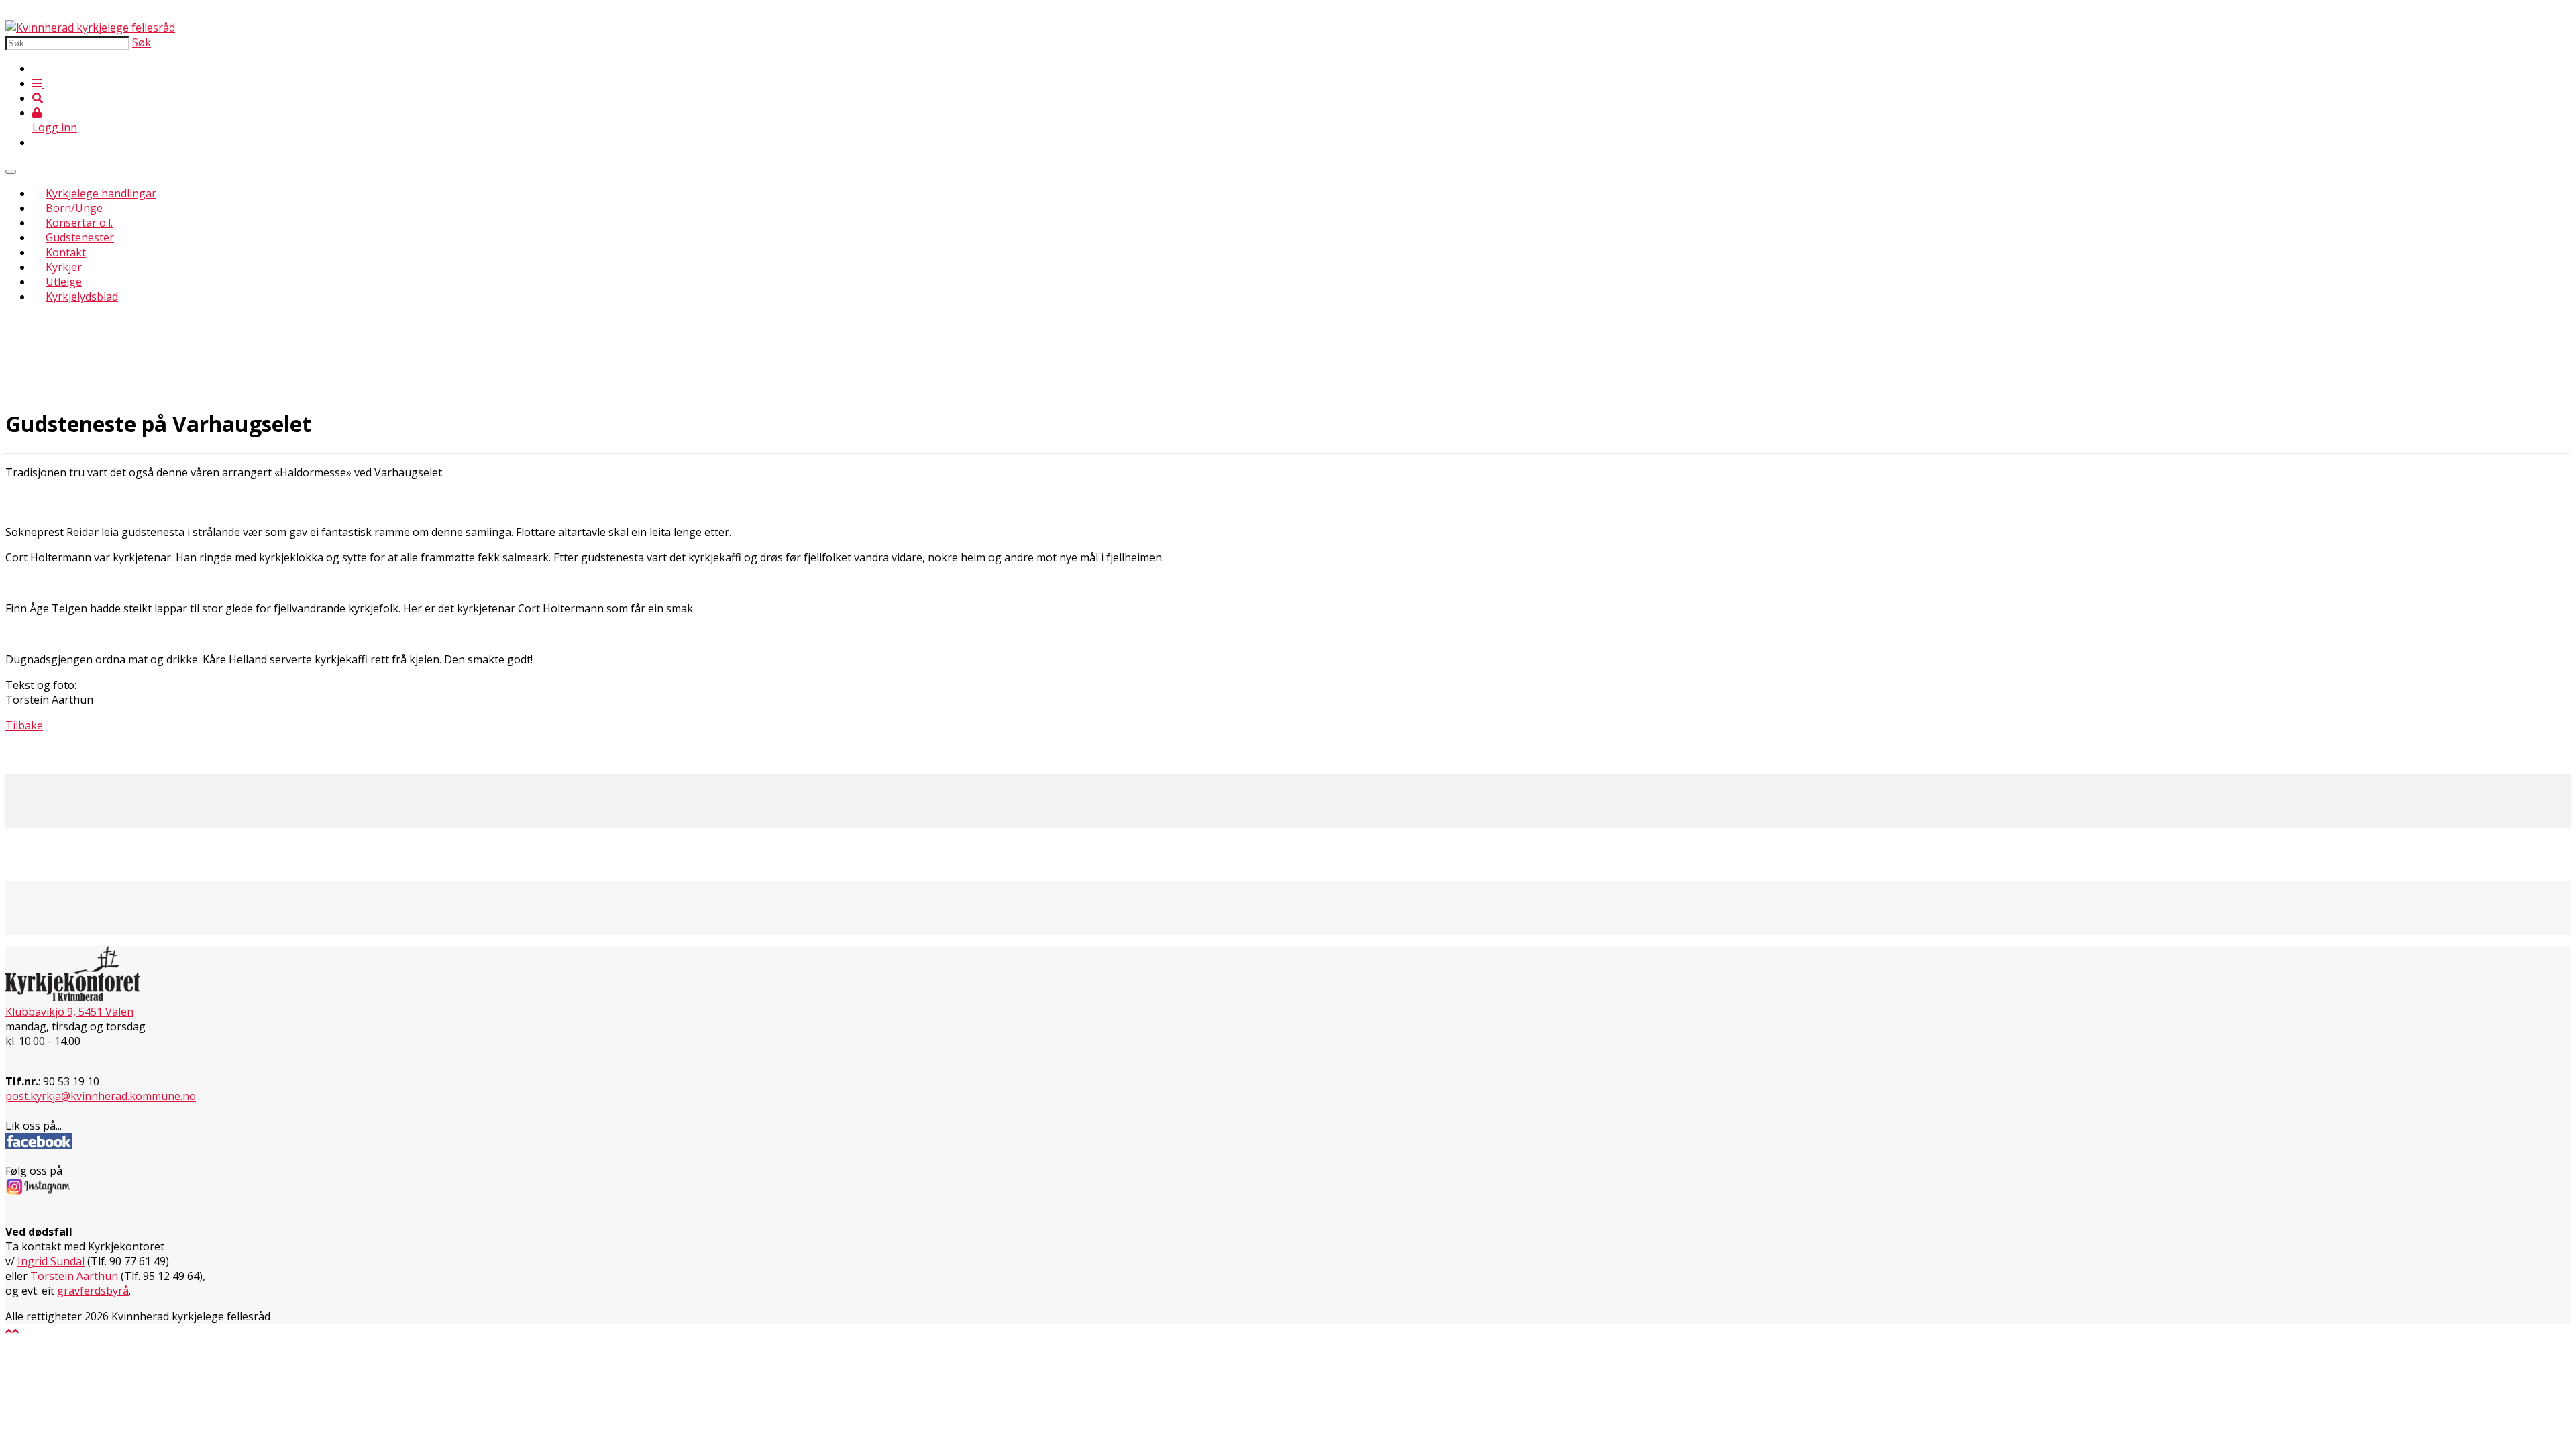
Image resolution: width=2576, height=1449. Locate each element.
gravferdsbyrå (93, 1291)
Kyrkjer (64, 267)
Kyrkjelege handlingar (101, 193)
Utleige (64, 282)
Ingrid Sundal (51, 1261)
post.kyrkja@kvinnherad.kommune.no (101, 1096)
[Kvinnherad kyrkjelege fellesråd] (90, 28)
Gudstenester (80, 237)
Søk (142, 42)
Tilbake (24, 725)
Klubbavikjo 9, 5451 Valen (69, 1012)
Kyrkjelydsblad (82, 297)
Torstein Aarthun (74, 1276)
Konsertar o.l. (79, 223)
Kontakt (66, 252)
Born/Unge (74, 208)
